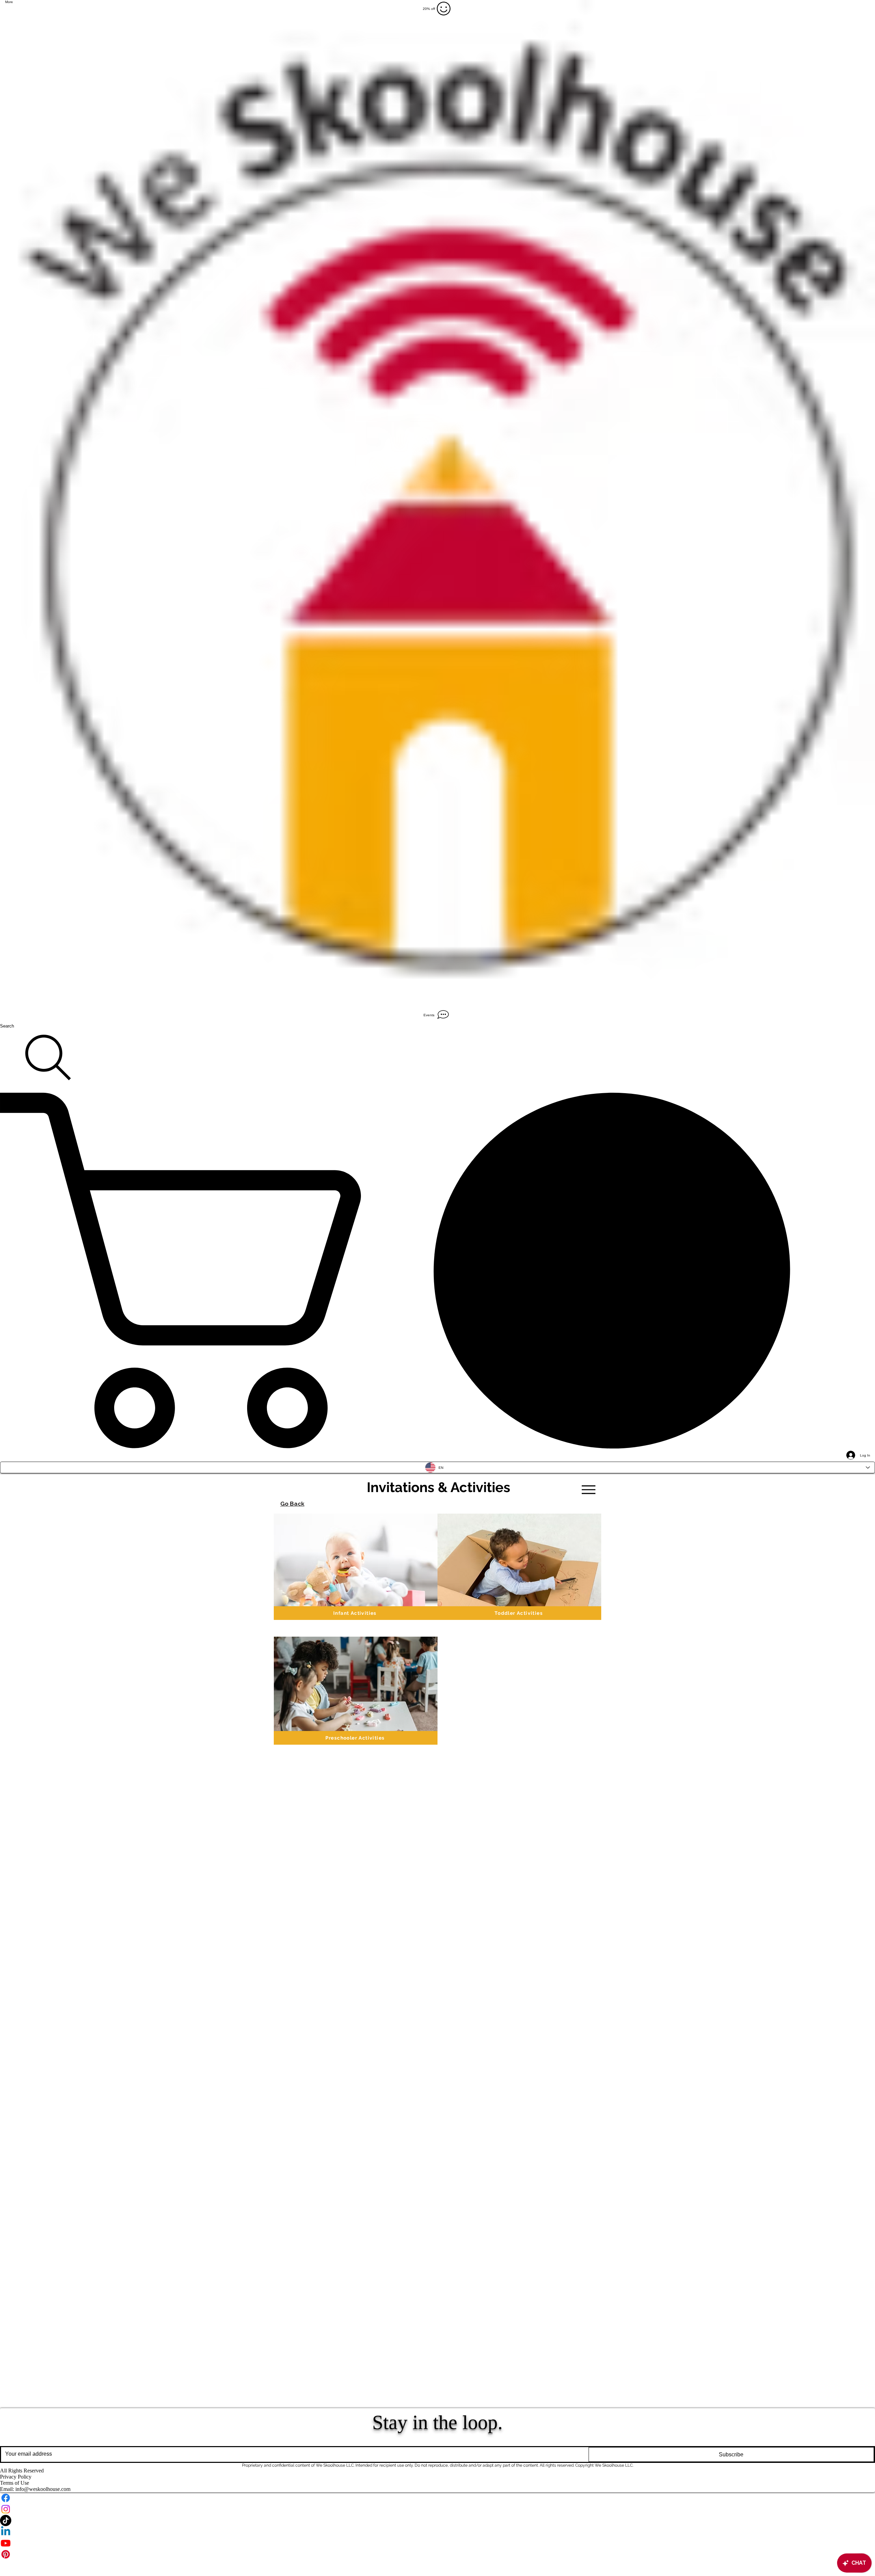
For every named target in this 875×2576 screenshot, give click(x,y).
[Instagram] (437, 2509)
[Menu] (588, 1490)
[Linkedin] (437, 2532)
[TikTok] (437, 2520)
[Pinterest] (437, 2554)
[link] (437, 1270)
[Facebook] (437, 2498)
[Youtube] (437, 2543)
